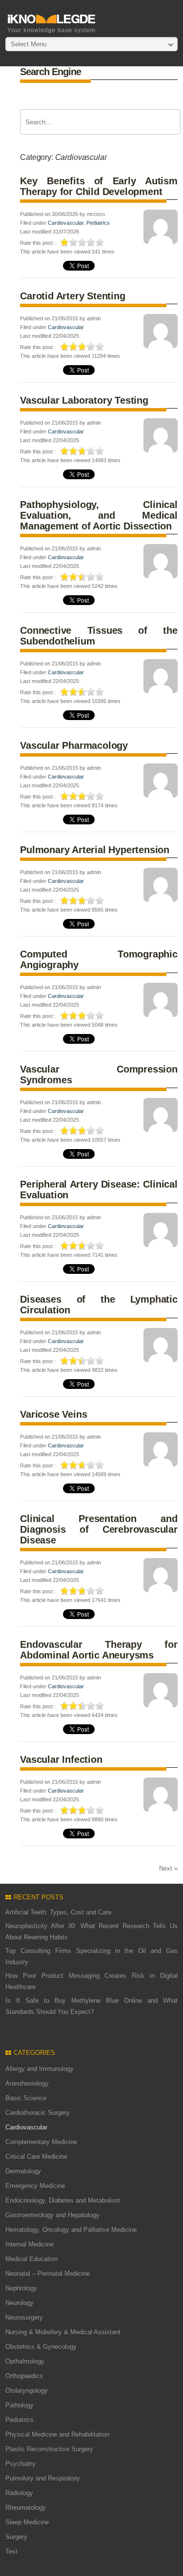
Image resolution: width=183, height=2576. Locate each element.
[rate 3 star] (82, 242)
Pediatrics (98, 223)
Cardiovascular (66, 223)
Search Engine (51, 72)
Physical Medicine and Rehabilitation (57, 2434)
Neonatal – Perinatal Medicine (48, 2274)
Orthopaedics (24, 2376)
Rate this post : (38, 243)
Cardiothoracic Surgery (38, 2113)
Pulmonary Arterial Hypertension (95, 850)
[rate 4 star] (91, 242)
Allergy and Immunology (40, 2069)
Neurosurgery (24, 2317)
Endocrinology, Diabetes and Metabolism (63, 2200)
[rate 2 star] (74, 242)
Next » (168, 1868)
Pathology (20, 2405)
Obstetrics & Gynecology (41, 2347)
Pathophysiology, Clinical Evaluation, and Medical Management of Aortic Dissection (99, 515)
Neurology (20, 2303)
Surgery (16, 2537)
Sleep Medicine (27, 2522)
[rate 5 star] (100, 242)
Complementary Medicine (41, 2142)
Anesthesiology (27, 2083)
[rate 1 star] (65, 242)
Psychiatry (20, 2464)
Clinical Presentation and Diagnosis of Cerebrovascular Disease (99, 1529)
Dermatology (23, 2171)
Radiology (19, 2493)
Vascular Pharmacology (74, 745)
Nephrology (21, 2288)
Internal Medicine (30, 2244)
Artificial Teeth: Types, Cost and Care (58, 1912)
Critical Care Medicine (36, 2156)
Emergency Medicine (35, 2186)
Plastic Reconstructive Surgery (49, 2449)
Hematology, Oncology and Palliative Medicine (71, 2230)
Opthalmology (25, 2361)
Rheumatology (26, 2508)
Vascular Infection (61, 1759)
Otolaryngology (27, 2391)
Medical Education (31, 2259)
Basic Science (26, 2098)
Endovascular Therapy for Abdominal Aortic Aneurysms (99, 1650)
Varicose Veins (53, 1414)
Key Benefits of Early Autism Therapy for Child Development (99, 186)
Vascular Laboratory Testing (84, 400)
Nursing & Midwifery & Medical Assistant (63, 2332)
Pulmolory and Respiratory (43, 2478)
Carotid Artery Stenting (72, 296)
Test (11, 2551)
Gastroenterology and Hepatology (52, 2215)
